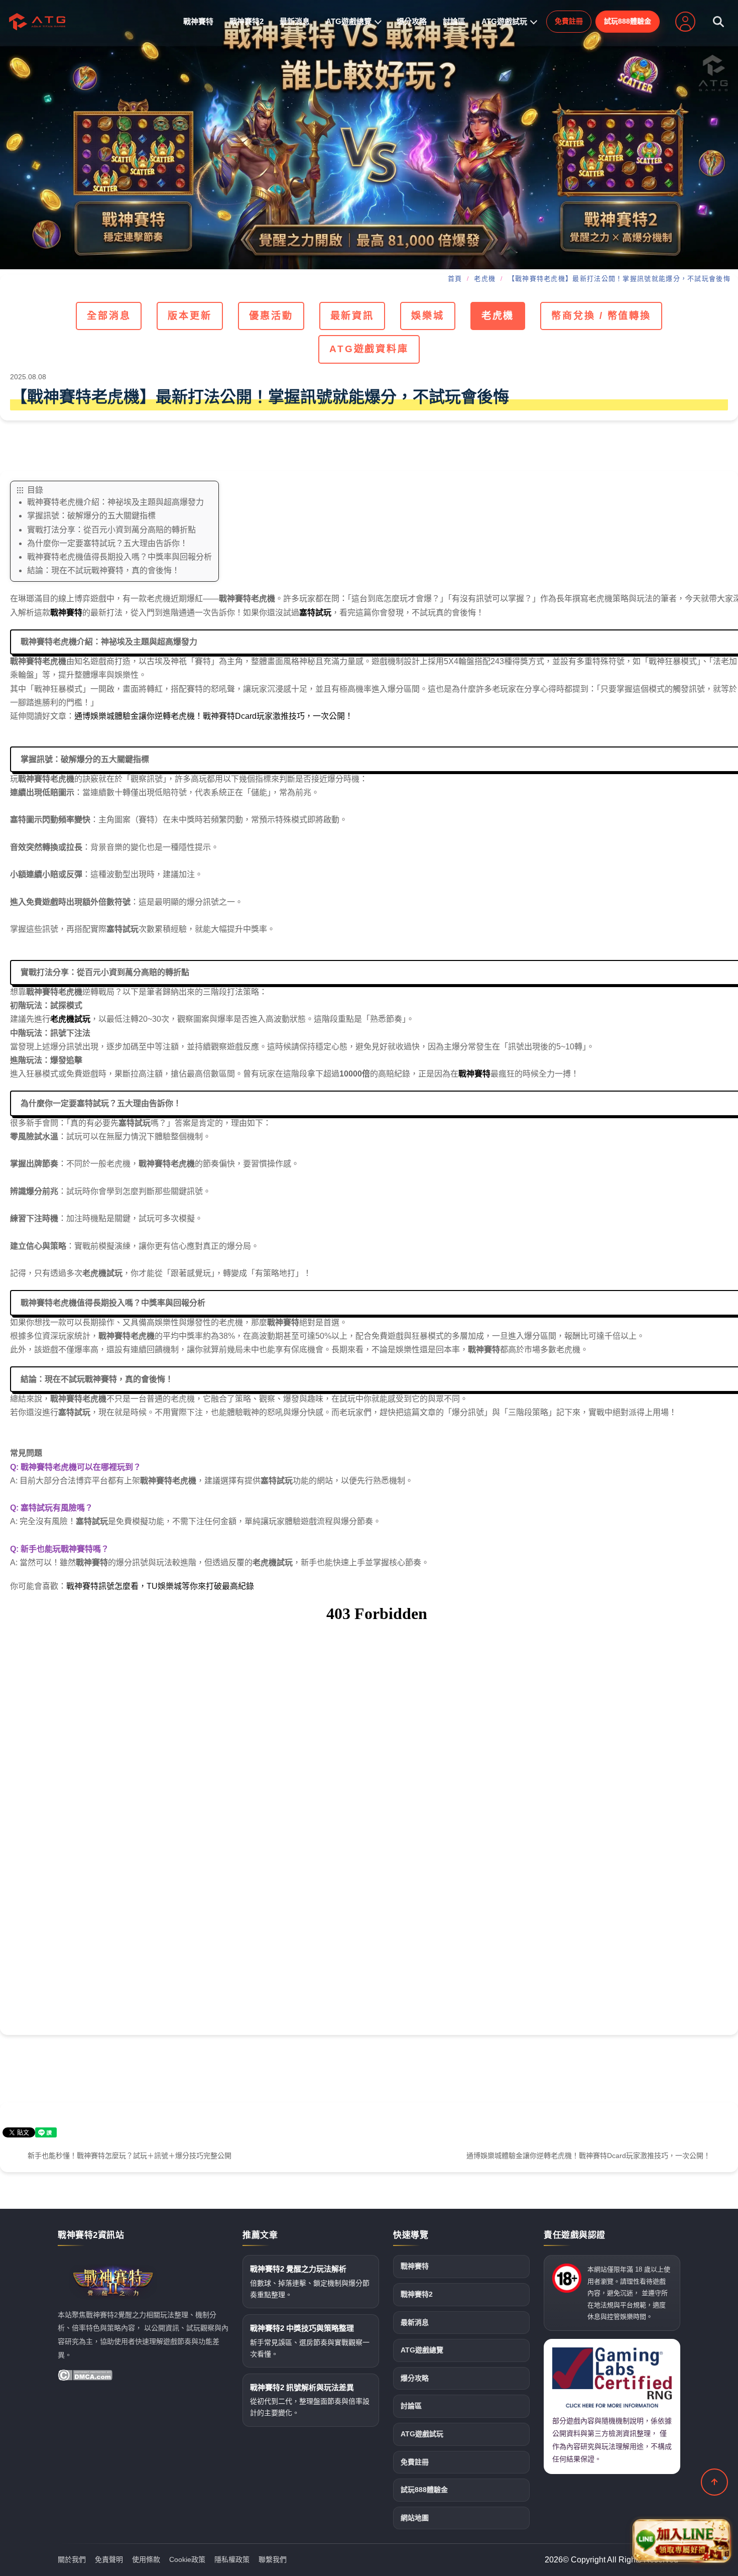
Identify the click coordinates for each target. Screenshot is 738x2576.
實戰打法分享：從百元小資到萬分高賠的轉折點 (111, 530)
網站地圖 (415, 2518)
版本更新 (190, 316)
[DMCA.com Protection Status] (85, 2375)
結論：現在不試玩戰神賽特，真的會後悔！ (103, 570)
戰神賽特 (198, 21)
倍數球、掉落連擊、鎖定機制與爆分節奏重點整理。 (310, 2282)
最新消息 (295, 21)
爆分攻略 (412, 21)
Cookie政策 (187, 2559)
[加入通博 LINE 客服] (681, 2539)
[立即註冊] (685, 22)
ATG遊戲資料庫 (369, 349)
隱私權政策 (232, 2559)
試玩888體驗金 (628, 21)
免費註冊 (569, 21)
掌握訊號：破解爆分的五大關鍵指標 (91, 516)
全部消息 (109, 316)
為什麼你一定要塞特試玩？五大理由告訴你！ (107, 543)
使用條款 (146, 2559)
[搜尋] (718, 22)
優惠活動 (271, 316)
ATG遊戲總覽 (349, 21)
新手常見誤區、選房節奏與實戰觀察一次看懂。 (310, 2341)
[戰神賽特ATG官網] (369, 135)
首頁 (455, 279)
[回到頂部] (714, 2482)
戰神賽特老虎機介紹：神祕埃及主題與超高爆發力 (115, 502)
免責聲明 (109, 2559)
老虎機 (485, 279)
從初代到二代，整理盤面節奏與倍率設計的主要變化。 (310, 2400)
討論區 (454, 21)
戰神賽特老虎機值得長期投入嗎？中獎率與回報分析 (119, 557)
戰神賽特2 (247, 21)
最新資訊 (352, 316)
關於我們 (72, 2559)
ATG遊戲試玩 (504, 21)
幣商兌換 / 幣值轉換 (601, 316)
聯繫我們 (273, 2559)
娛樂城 (428, 316)
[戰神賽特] (37, 22)
